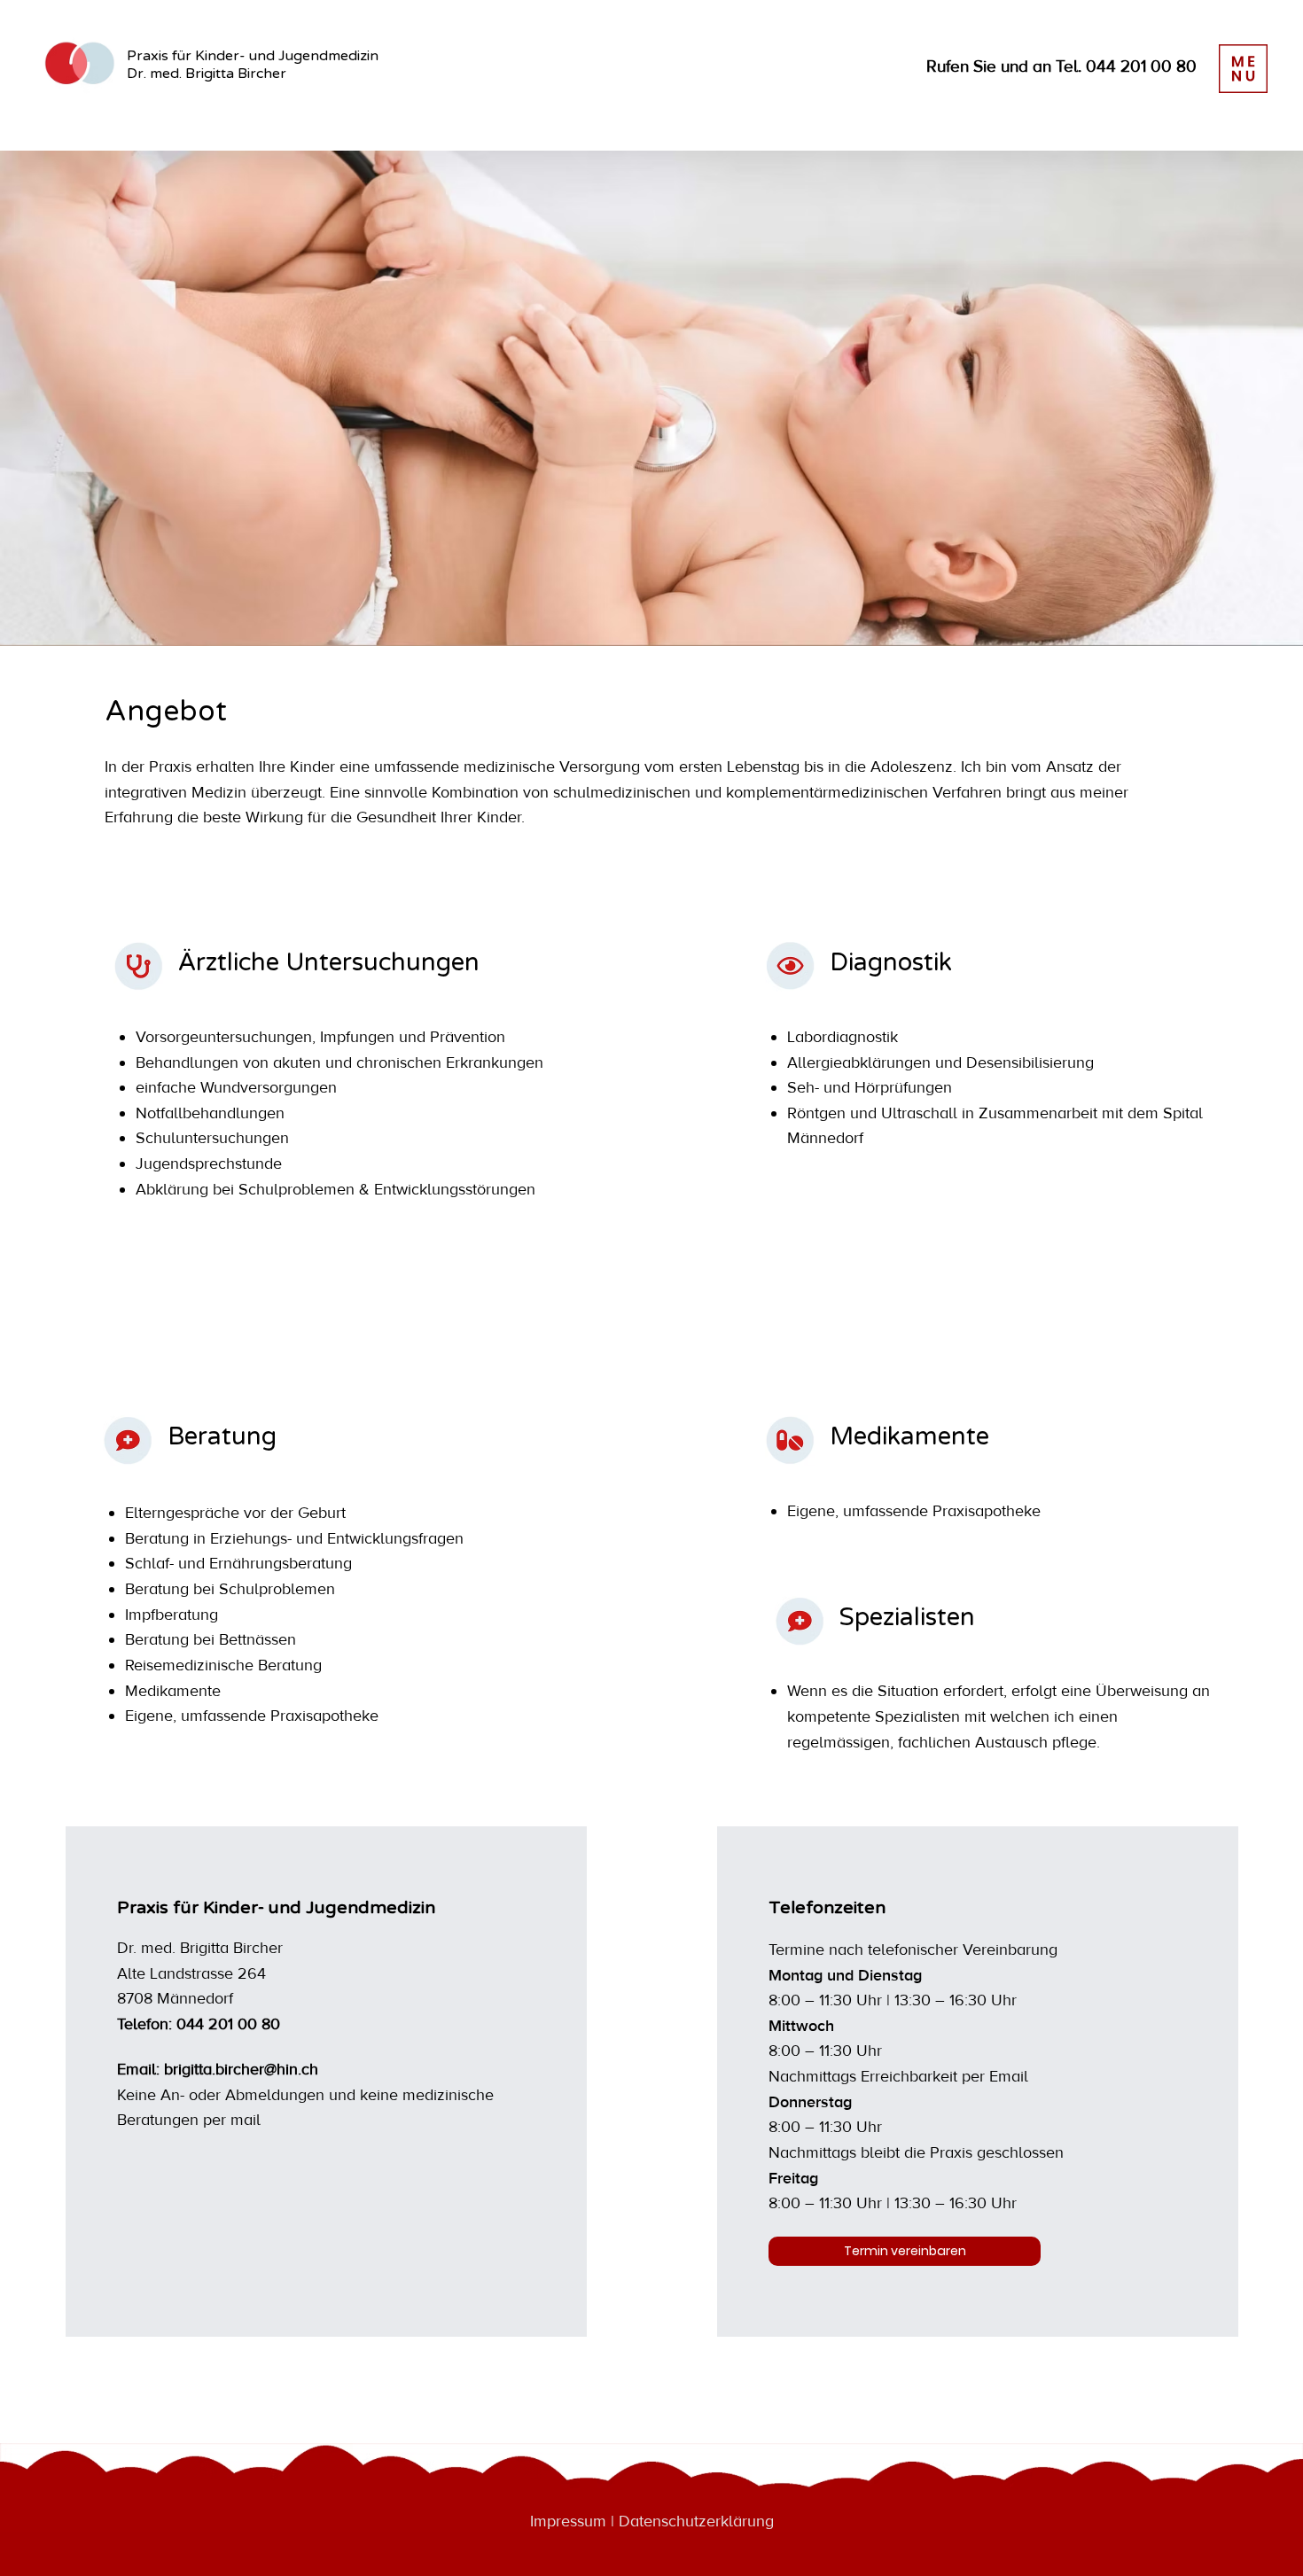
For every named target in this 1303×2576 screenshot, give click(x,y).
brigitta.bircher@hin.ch (241, 2070)
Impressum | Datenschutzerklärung (652, 2522)
